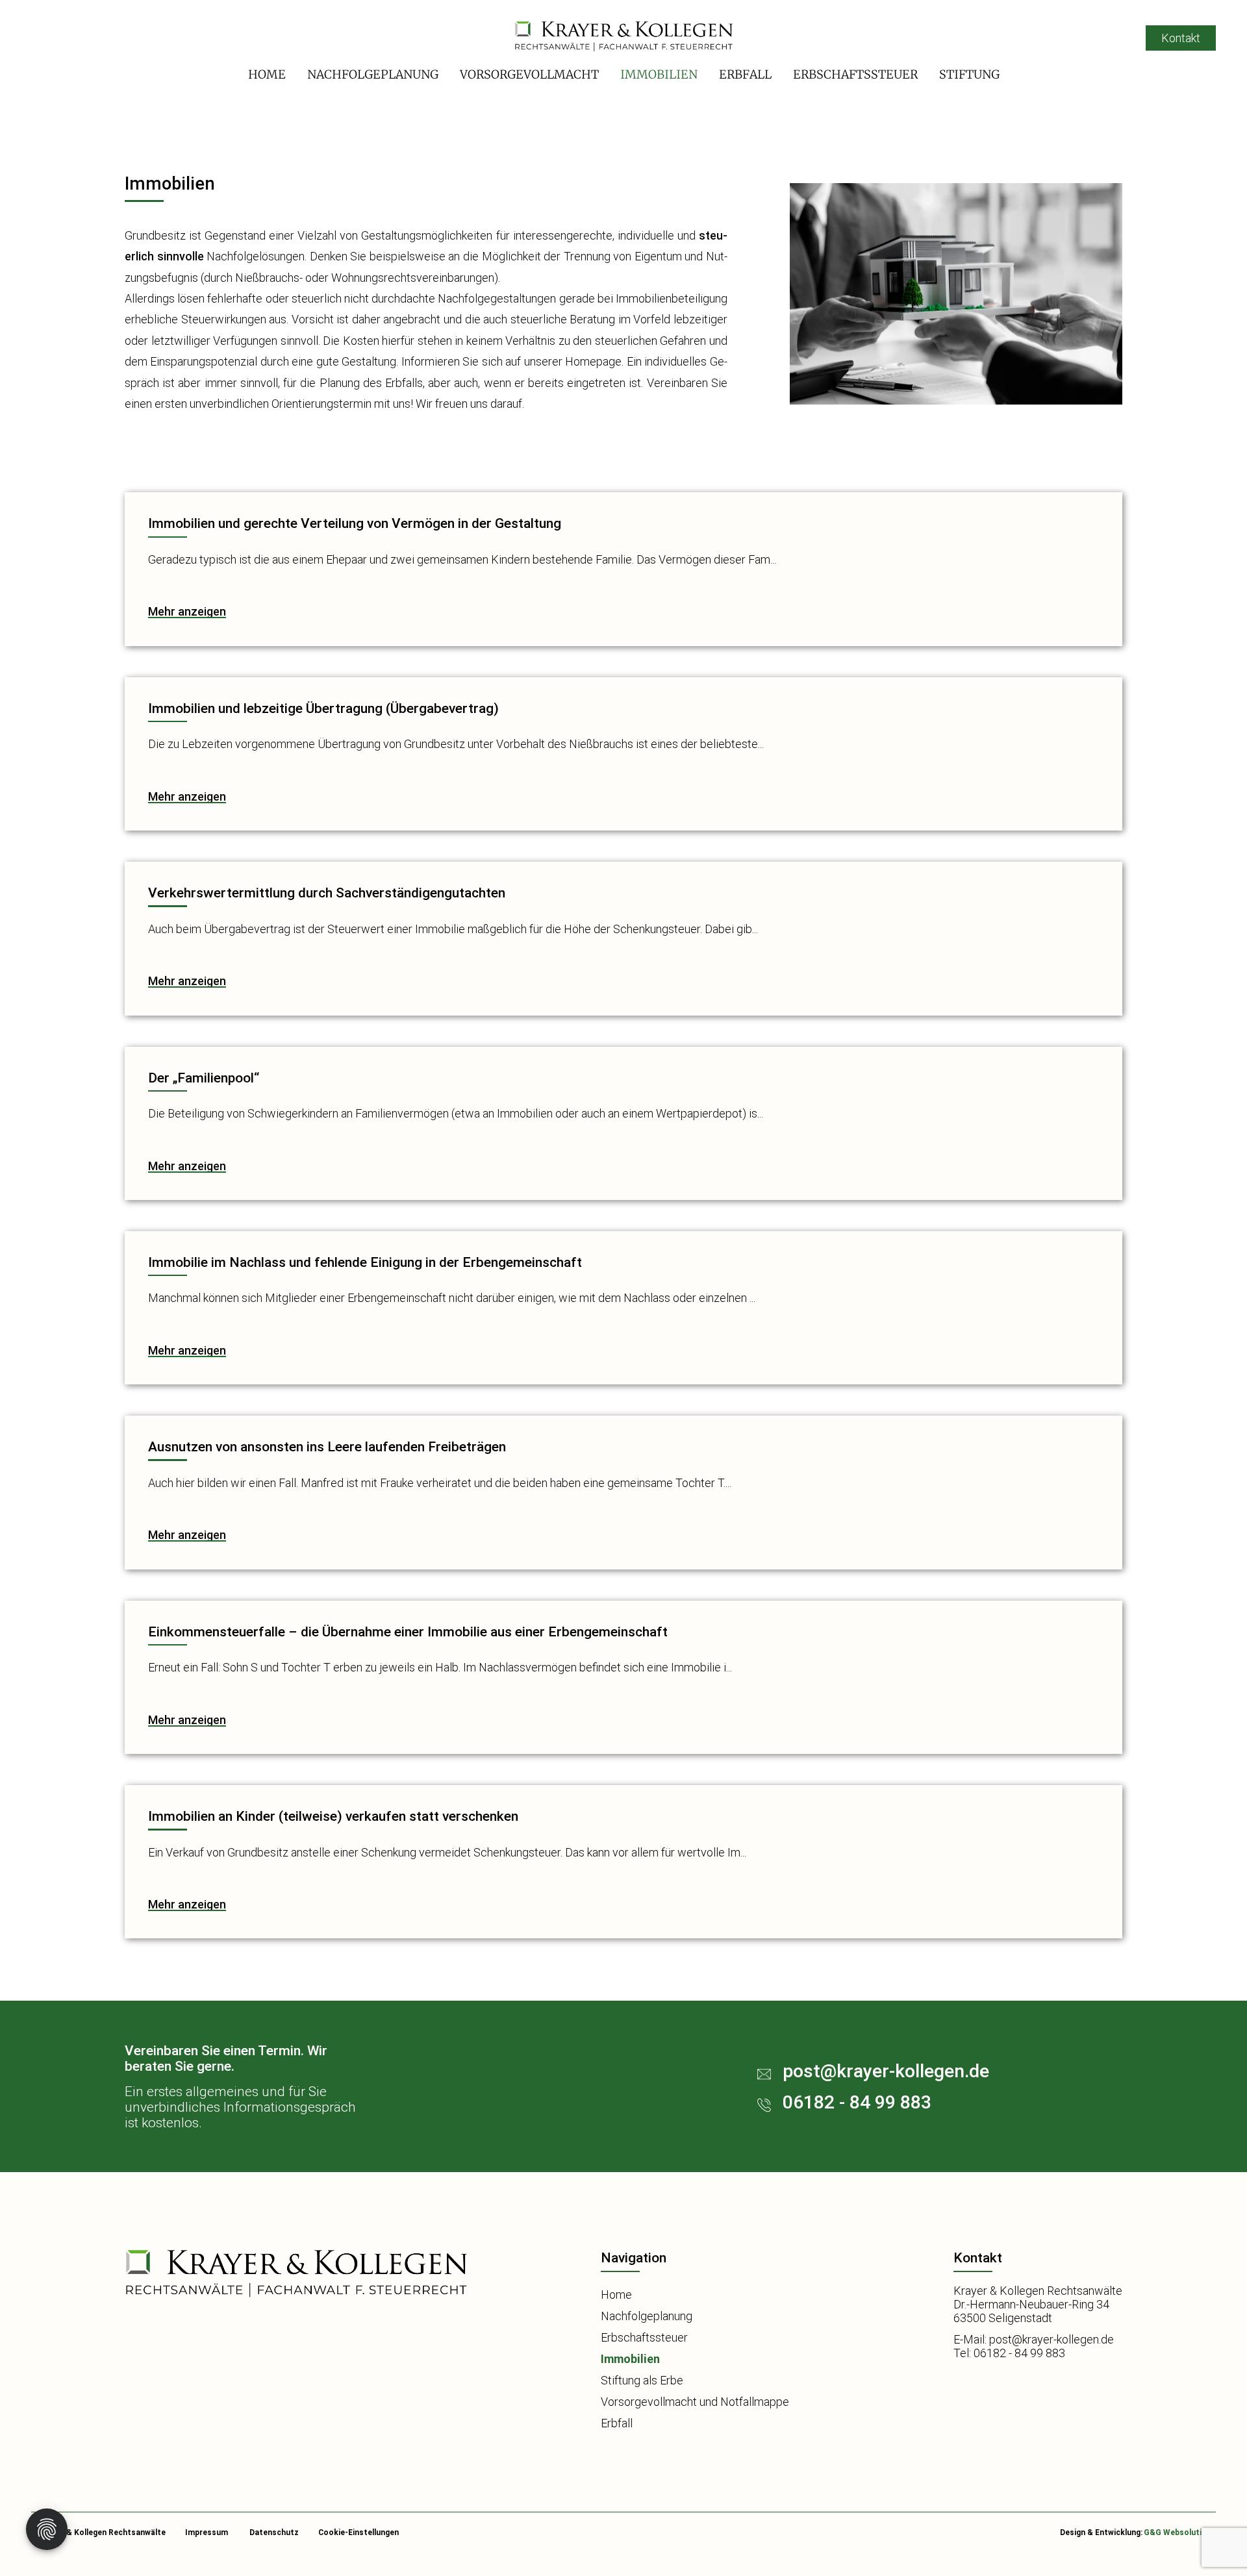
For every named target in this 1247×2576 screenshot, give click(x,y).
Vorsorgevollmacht (529, 74)
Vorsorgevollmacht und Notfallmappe (695, 2402)
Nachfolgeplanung (373, 74)
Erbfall (745, 74)
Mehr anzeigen (187, 611)
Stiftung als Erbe (642, 2380)
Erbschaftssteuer (855, 74)
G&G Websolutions (1180, 2532)
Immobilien (659, 74)
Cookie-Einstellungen (359, 2532)
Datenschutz (274, 2532)
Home (267, 74)
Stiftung (969, 74)
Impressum (207, 2532)
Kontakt (1181, 38)
